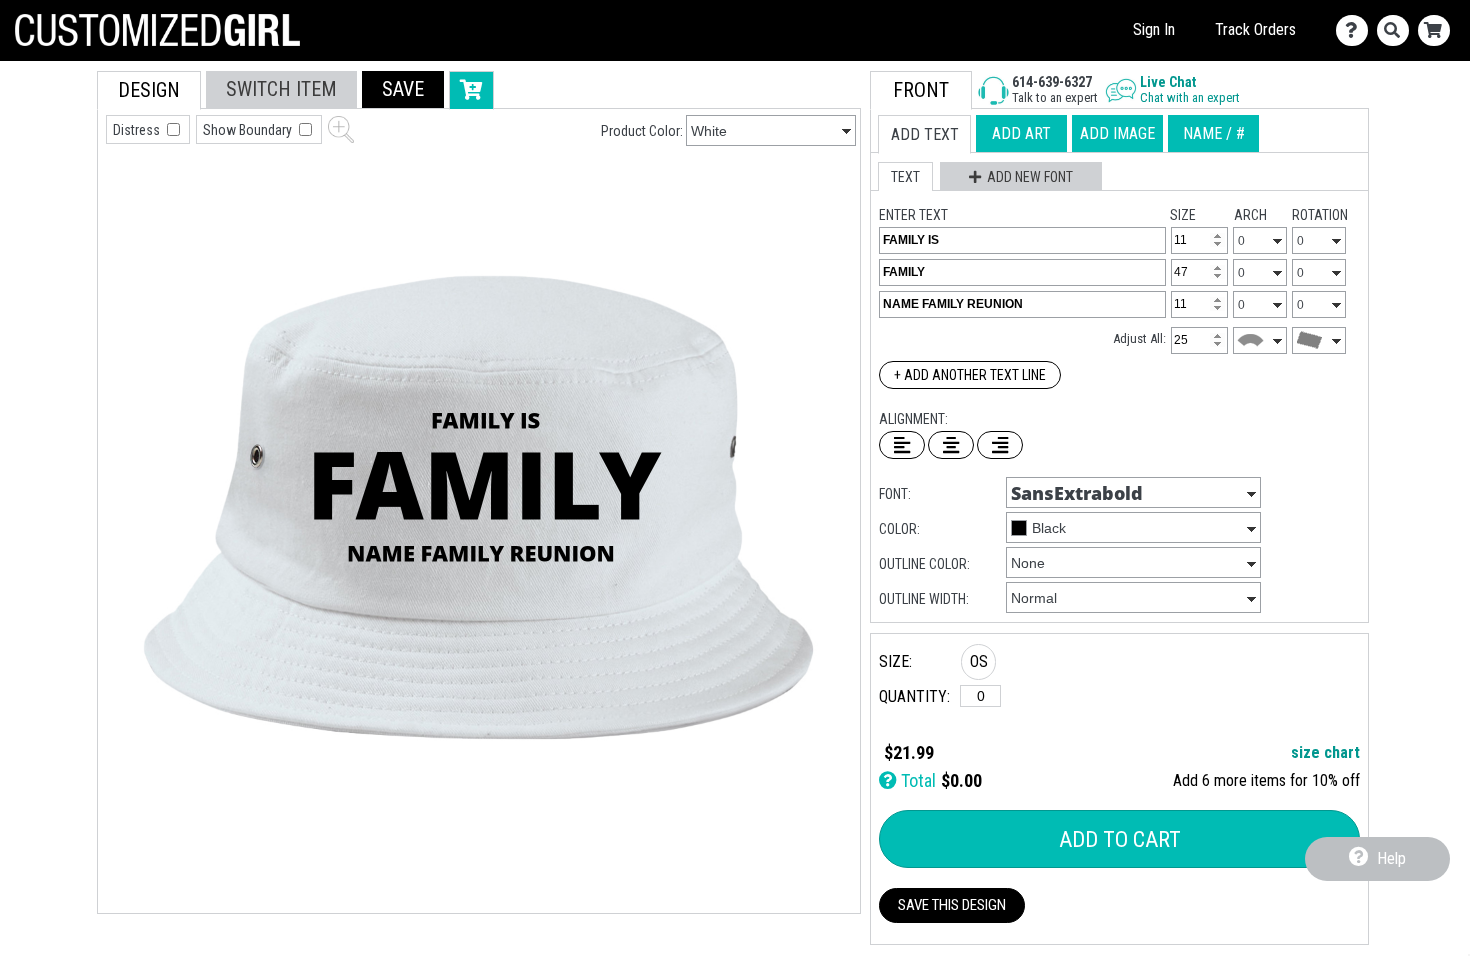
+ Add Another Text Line (970, 375)
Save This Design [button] (952, 905)
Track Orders (1255, 29)
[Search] (1397, 30)
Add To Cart (1120, 839)
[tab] (149, 90)
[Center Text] (951, 445)
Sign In (1154, 29)
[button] (403, 89)
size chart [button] (1325, 752)
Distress (138, 130)
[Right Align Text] (1000, 445)
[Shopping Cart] (1438, 30)
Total (916, 780)
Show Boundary (249, 130)
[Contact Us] (1356, 30)
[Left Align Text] (902, 445)
